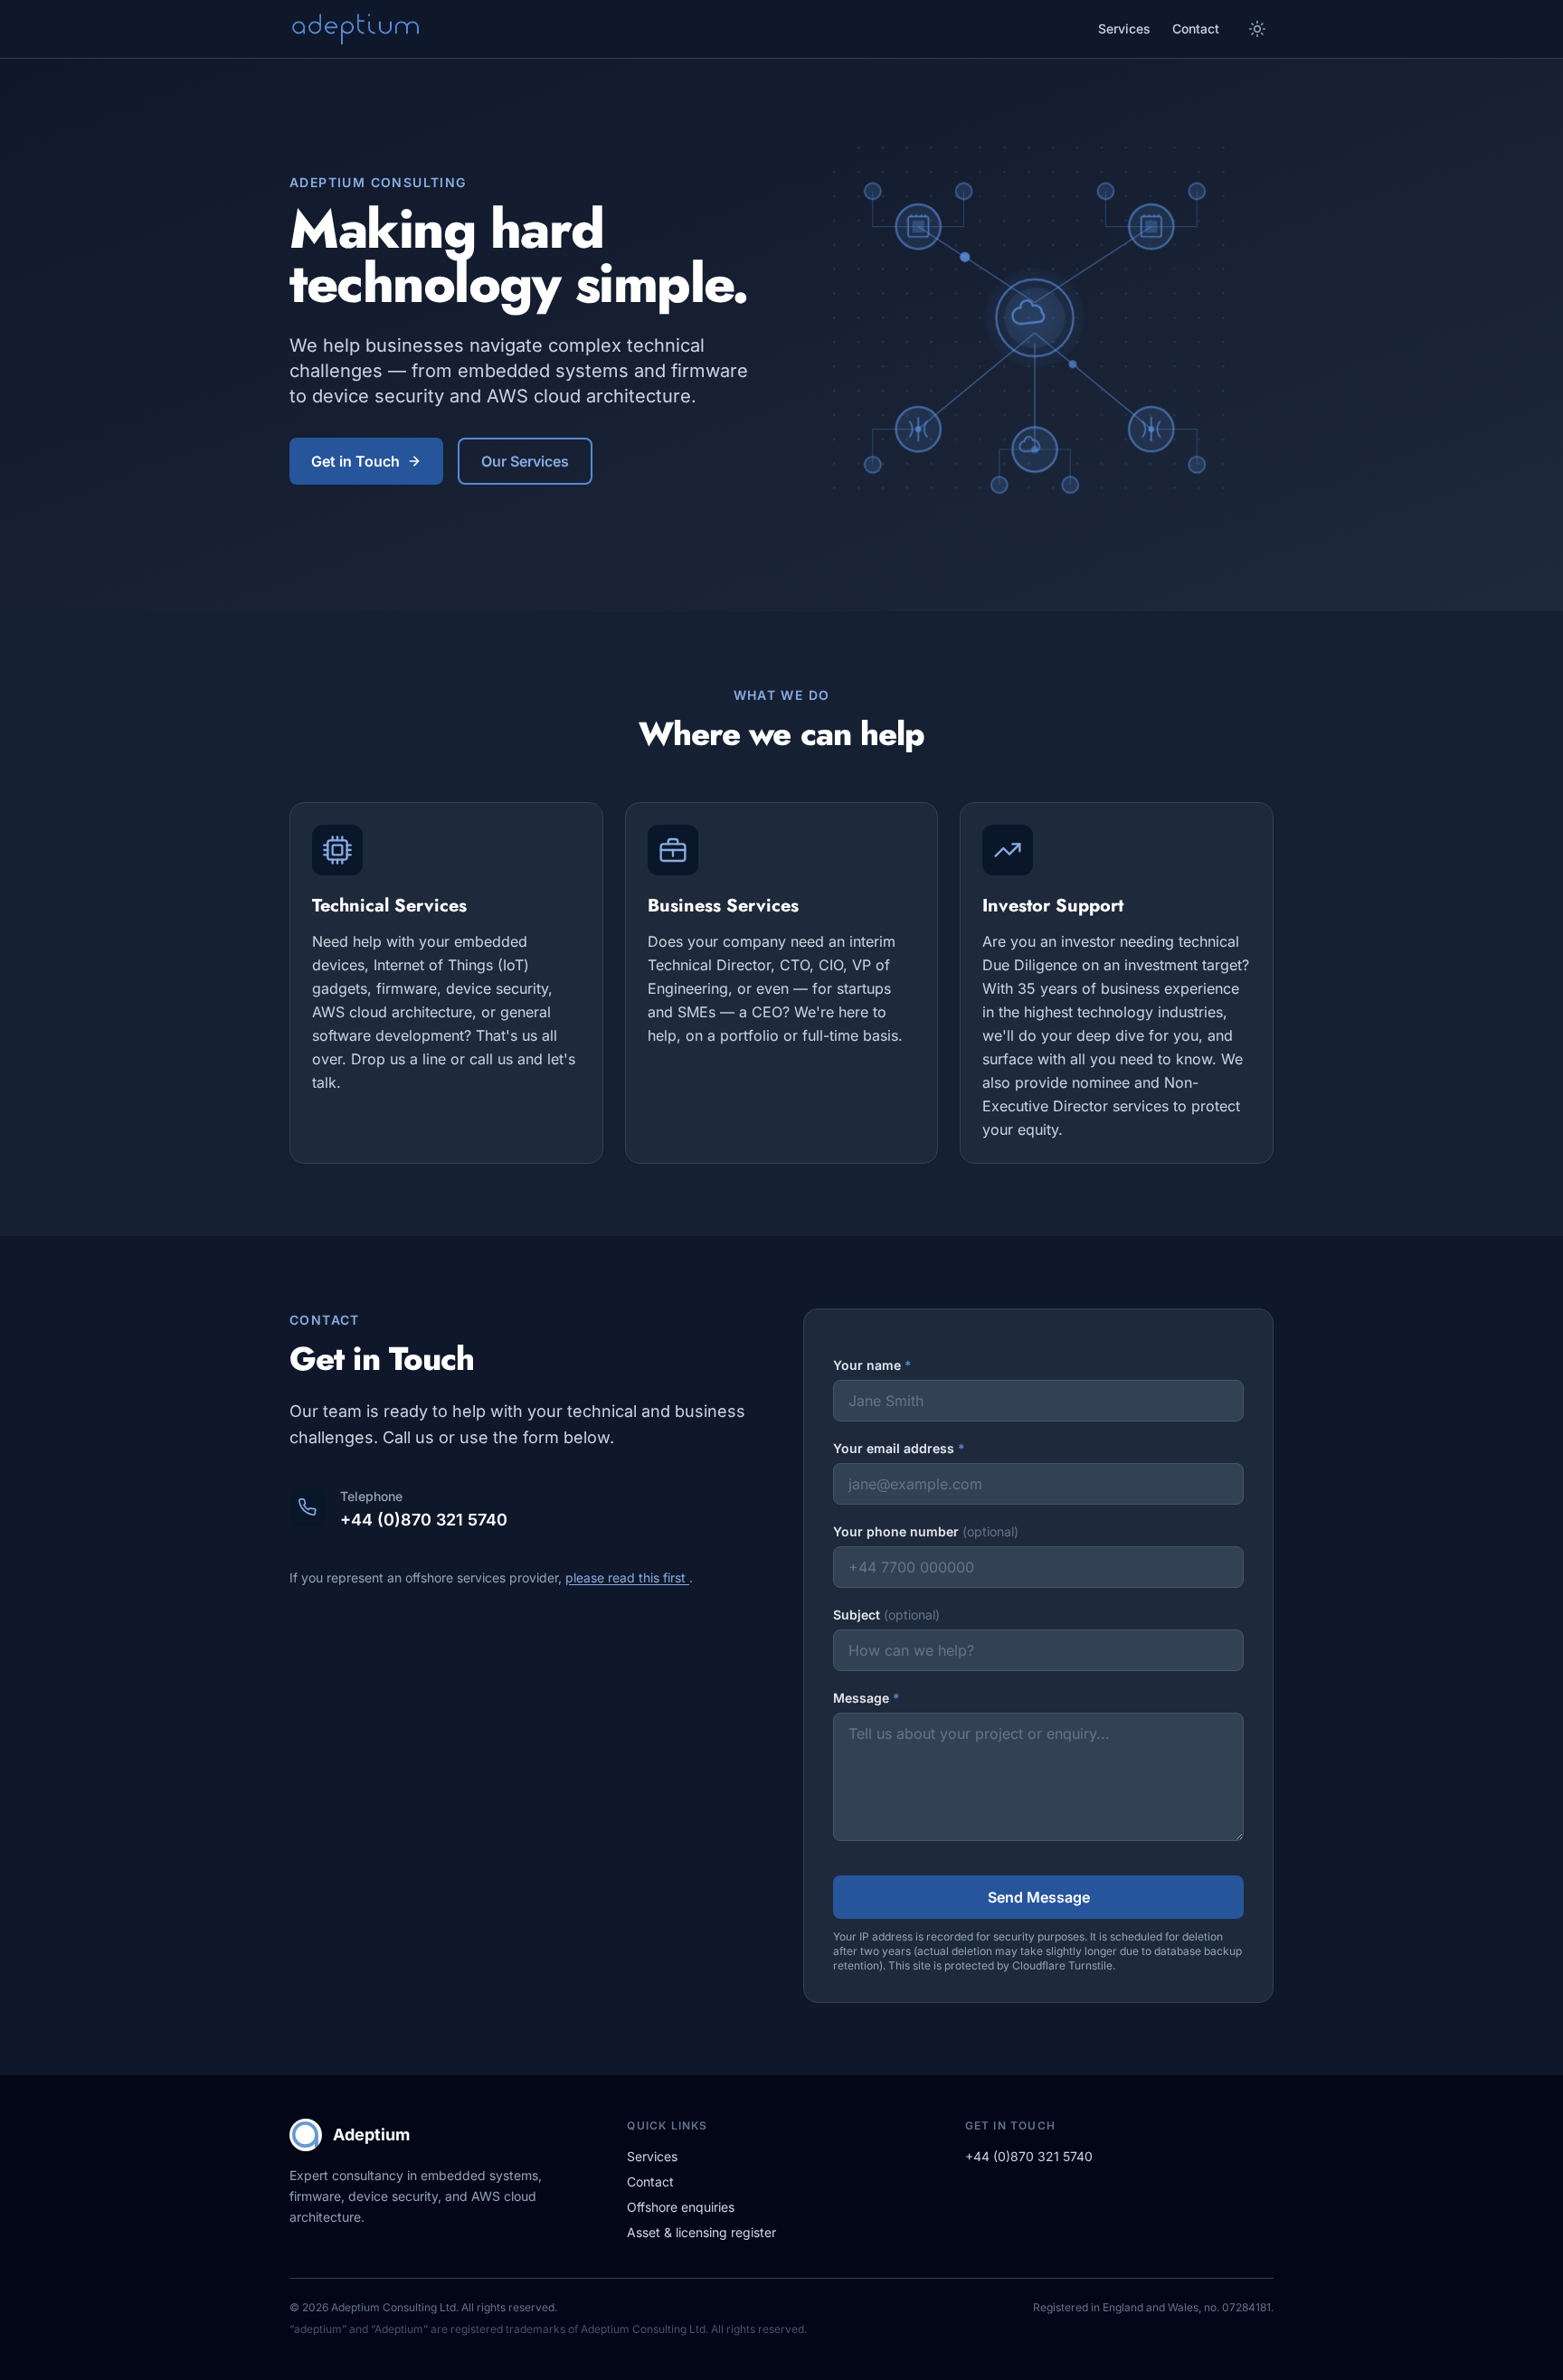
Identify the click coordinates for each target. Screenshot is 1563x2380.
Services (1124, 28)
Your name (872, 1365)
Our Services (525, 461)
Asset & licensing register (701, 2232)
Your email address (899, 1448)
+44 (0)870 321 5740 (424, 1520)
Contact (1196, 28)
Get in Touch (355, 461)
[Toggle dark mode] (1257, 29)
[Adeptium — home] (355, 29)
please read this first (627, 1577)
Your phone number (926, 1531)
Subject (886, 1615)
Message (867, 1698)
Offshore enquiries (681, 2207)
